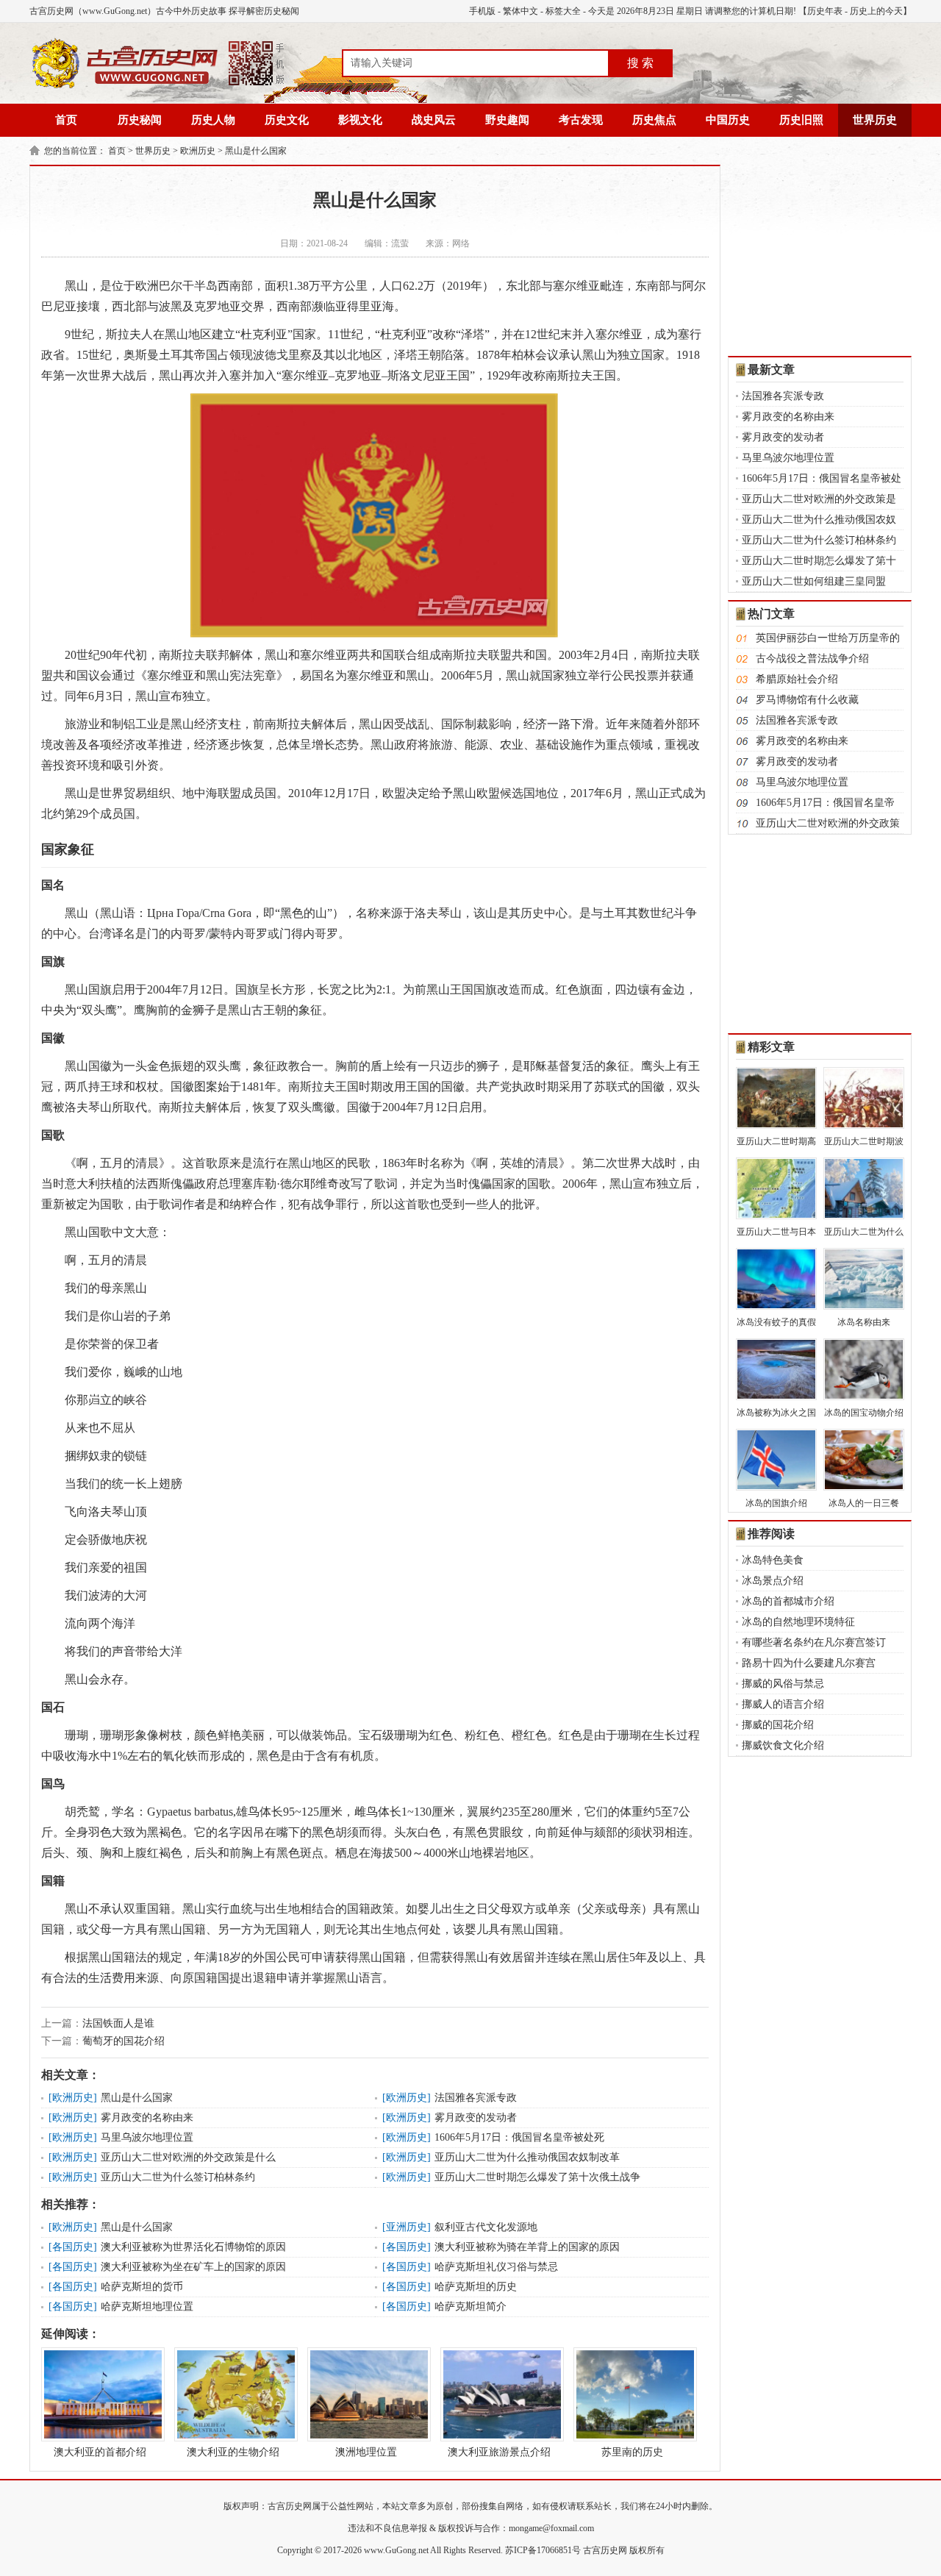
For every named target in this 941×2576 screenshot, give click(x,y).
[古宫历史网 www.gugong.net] (158, 86)
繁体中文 (520, 11)
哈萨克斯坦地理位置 (147, 2306)
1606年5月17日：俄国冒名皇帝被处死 (519, 2137)
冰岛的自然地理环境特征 (798, 1622)
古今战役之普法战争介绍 (812, 659)
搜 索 (640, 63)
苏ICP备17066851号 (543, 2550)
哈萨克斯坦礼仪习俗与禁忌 (496, 2267)
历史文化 (287, 120)
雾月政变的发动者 (476, 2117)
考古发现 (581, 120)
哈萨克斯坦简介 (470, 2306)
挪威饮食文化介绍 (783, 1745)
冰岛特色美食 (773, 1560)
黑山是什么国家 (256, 151)
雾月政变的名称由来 (147, 2117)
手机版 (482, 11)
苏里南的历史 (632, 2452)
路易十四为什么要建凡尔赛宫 (809, 1663)
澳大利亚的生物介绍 (233, 2452)
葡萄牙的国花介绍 (124, 2041)
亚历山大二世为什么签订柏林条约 (178, 2177)
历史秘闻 (140, 120)
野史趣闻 (507, 120)
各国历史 (73, 2247)
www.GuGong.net (396, 2550)
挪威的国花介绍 (778, 1725)
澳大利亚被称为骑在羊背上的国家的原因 (527, 2247)
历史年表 (825, 11)
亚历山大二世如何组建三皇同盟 (814, 581)
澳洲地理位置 (366, 2452)
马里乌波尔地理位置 (147, 2137)
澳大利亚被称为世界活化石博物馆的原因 (193, 2247)
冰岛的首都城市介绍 (788, 1601)
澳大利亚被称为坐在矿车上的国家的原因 (193, 2267)
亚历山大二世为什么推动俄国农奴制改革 (527, 2157)
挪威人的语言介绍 (783, 1704)
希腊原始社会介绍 (797, 679)
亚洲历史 (407, 2227)
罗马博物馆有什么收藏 (807, 700)
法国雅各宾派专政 (476, 2098)
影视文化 (360, 120)
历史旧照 (801, 120)
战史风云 (434, 120)
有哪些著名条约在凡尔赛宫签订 (814, 1642)
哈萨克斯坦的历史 (476, 2287)
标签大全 (563, 11)
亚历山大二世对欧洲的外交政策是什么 (188, 2157)
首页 (66, 120)
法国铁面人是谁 (118, 2023)
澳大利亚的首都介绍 (100, 2452)
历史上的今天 (876, 11)
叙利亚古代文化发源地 (486, 2227)
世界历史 (875, 120)
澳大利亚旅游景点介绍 (499, 2452)
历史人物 (213, 120)
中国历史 (728, 120)
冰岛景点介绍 (773, 1581)
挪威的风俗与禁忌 (783, 1684)
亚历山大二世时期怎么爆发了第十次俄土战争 (537, 2177)
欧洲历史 (198, 151)
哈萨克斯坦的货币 (142, 2287)
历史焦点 (654, 120)
